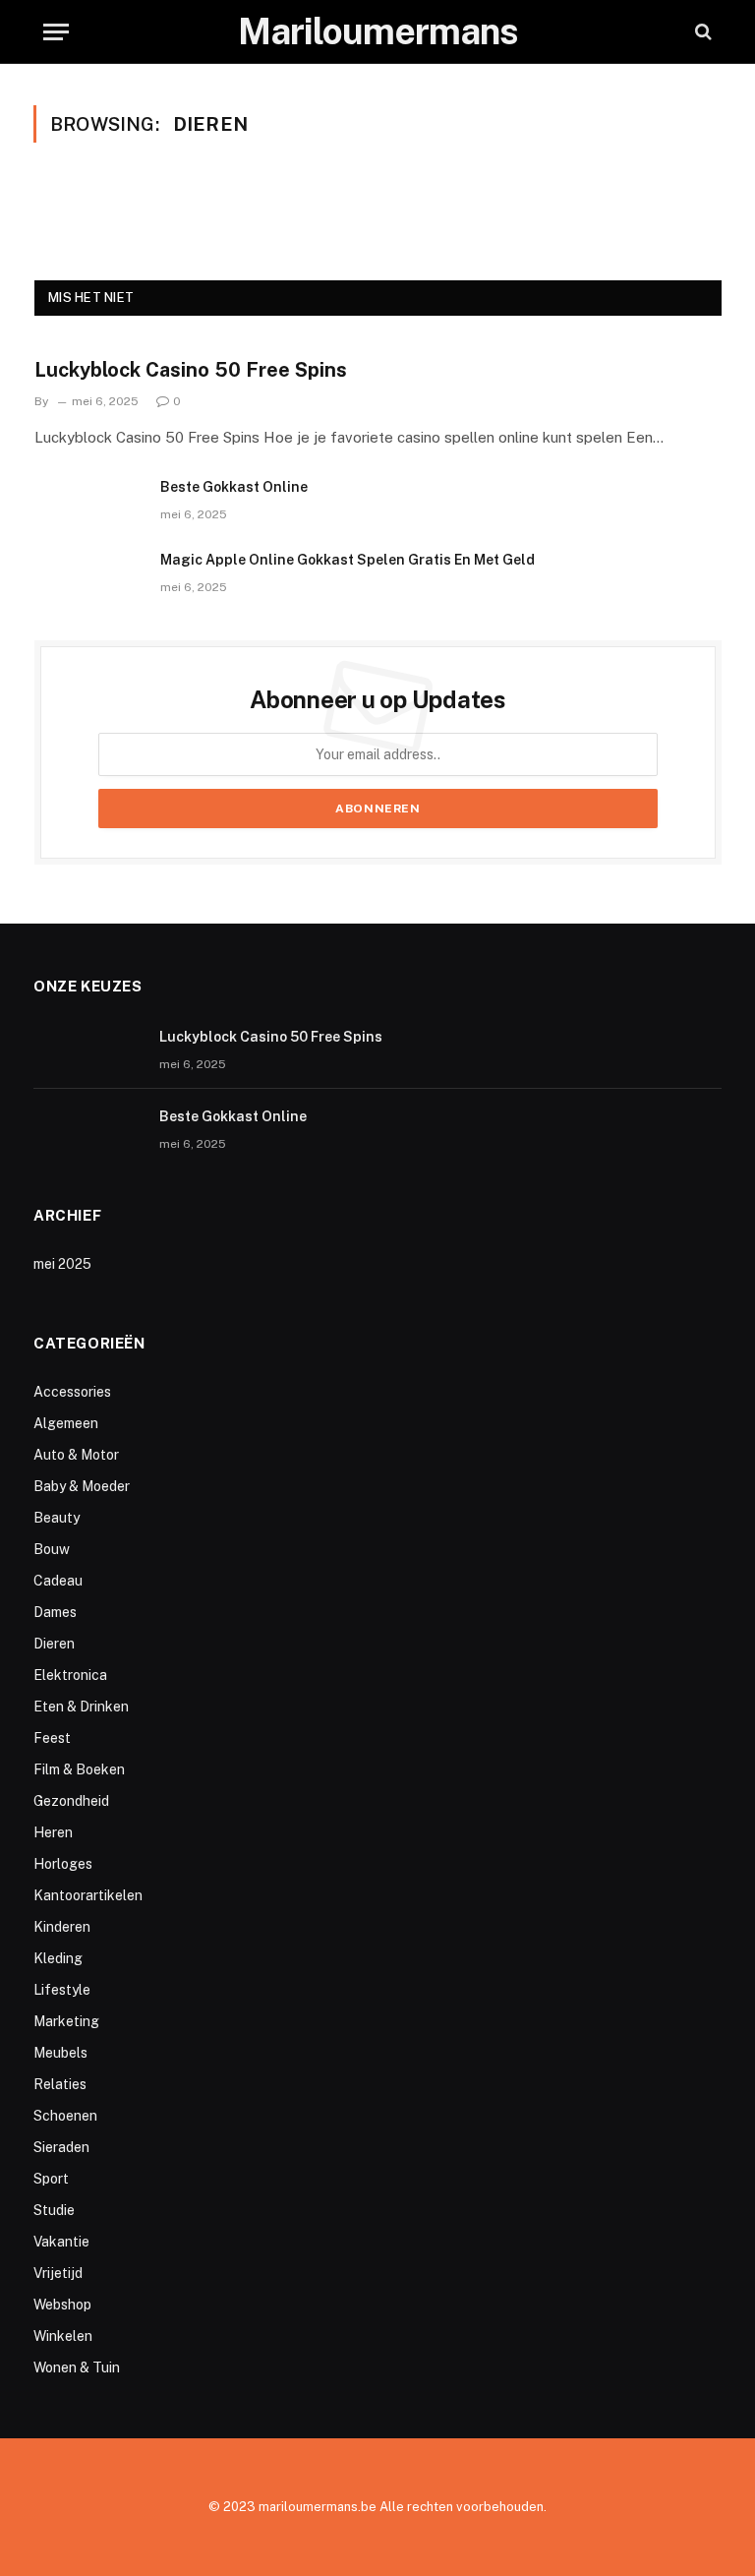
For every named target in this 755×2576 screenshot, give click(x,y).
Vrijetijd (58, 2273)
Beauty (57, 1518)
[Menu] (56, 32)
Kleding (58, 1958)
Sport (51, 2179)
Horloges (63, 1864)
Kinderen (62, 1927)
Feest (52, 1738)
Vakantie (61, 2242)
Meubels (60, 2053)
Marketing (66, 2021)
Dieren (54, 1644)
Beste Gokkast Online (234, 487)
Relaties (60, 2084)
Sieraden (61, 2147)
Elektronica (70, 1675)
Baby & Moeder (82, 1486)
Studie (54, 2210)
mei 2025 (62, 1264)
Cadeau (58, 1581)
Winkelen (63, 2336)
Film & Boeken (79, 1769)
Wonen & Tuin (77, 2367)
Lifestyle (62, 1990)
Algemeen (66, 1423)
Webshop (62, 2305)
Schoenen (65, 2116)
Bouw (52, 1549)
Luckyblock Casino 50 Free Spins (191, 370)
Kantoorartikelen (88, 1895)
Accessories (72, 1392)
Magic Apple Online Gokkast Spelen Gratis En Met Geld (348, 560)
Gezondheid (71, 1801)
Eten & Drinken (81, 1707)
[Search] (701, 32)
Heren (53, 1832)
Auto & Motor (76, 1455)
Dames (55, 1612)
